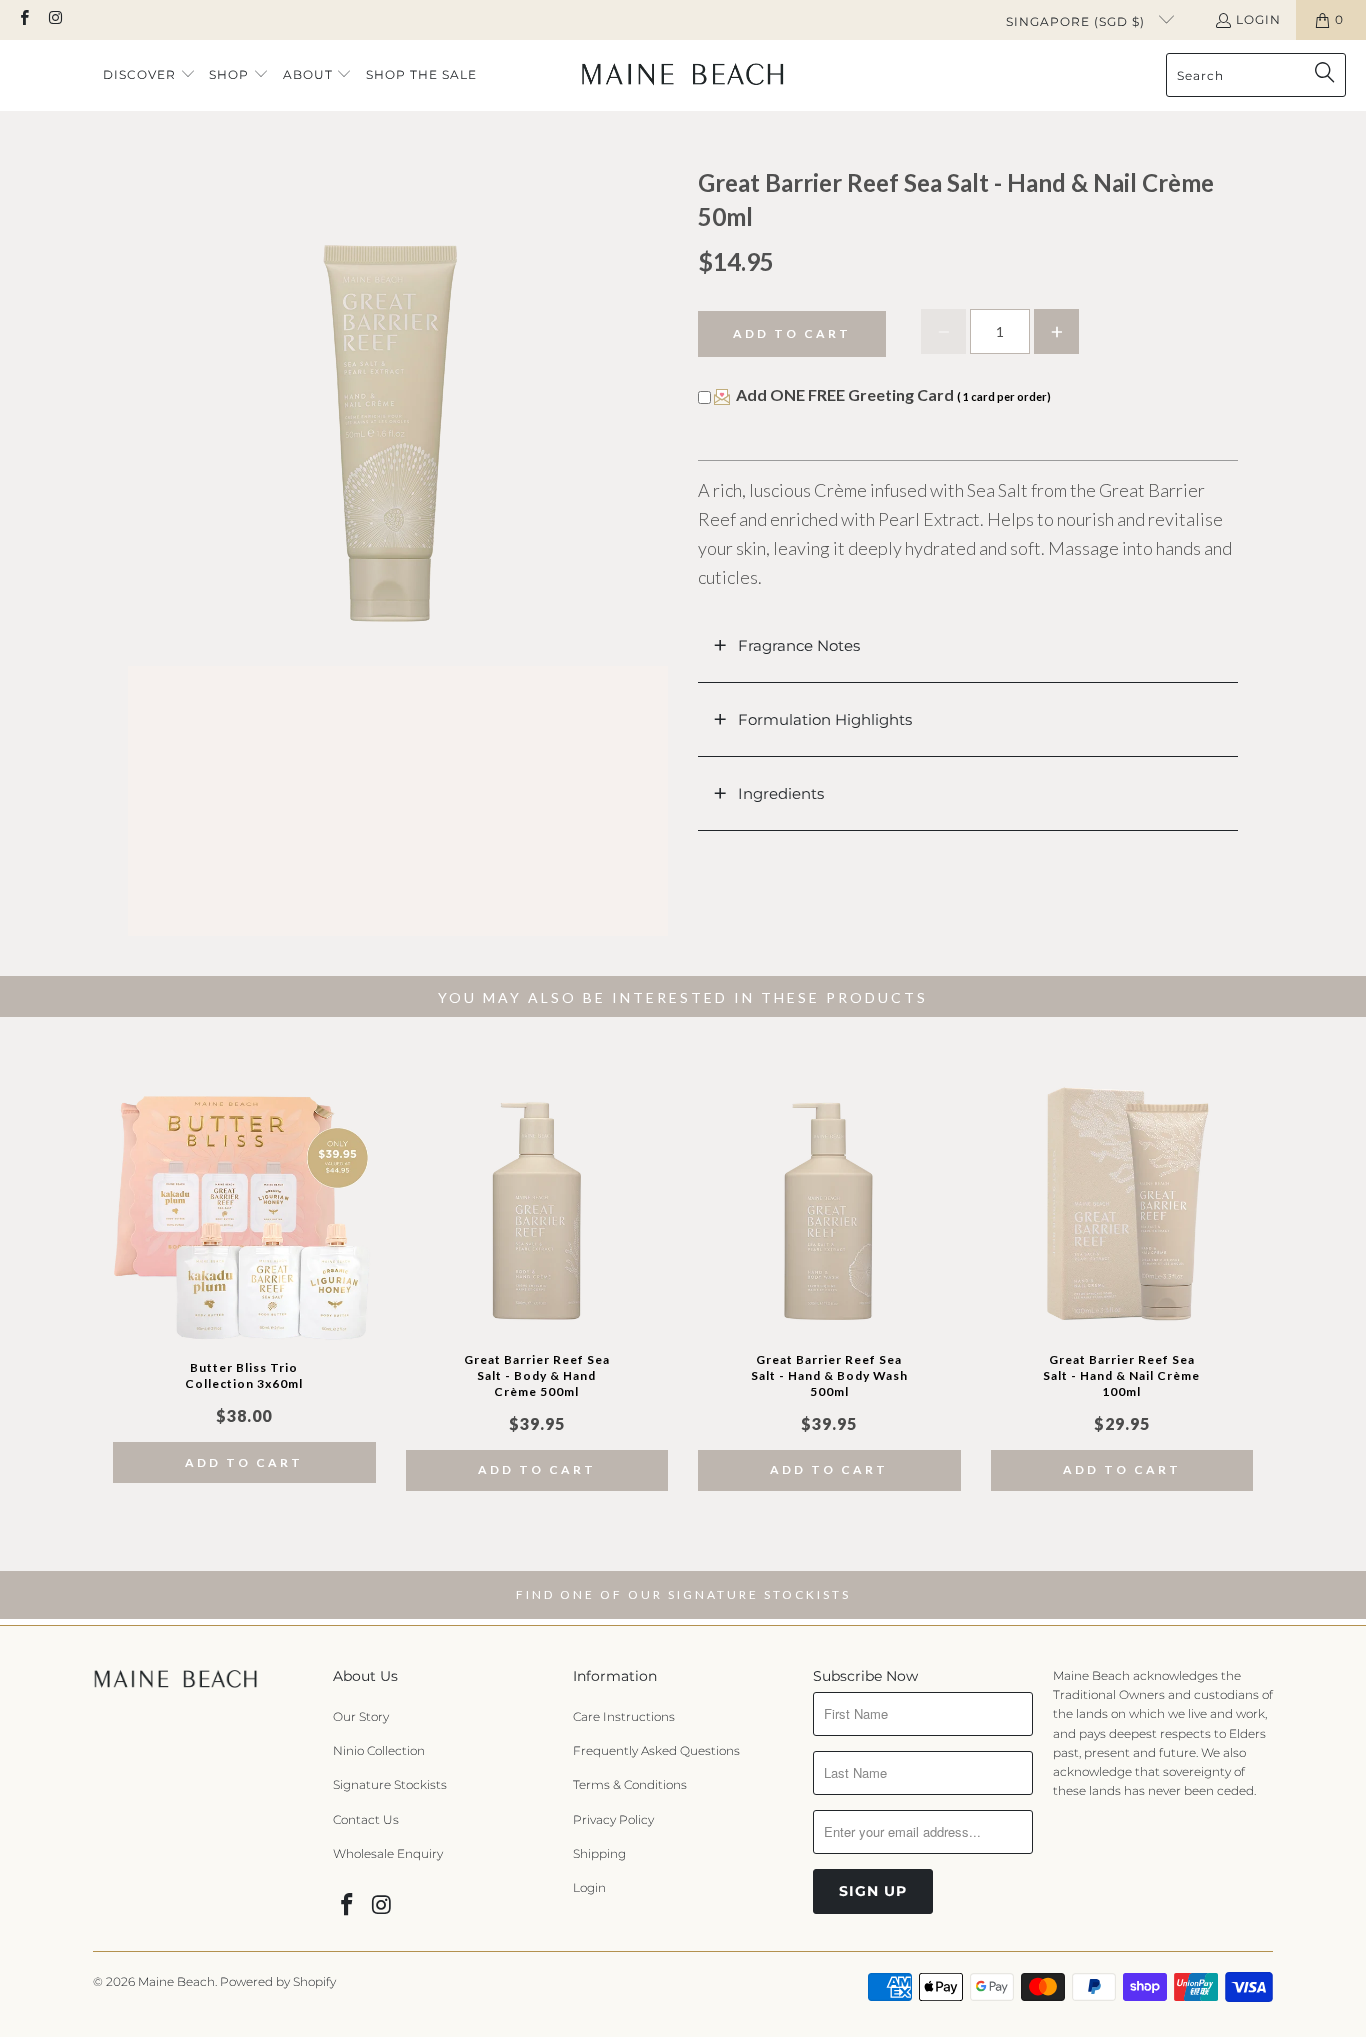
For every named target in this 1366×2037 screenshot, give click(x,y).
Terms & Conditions (630, 1784)
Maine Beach (176, 1981)
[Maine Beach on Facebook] (23, 19)
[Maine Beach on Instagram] (54, 19)
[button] (149, 75)
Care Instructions (624, 1716)
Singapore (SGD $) (1077, 21)
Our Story (361, 1716)
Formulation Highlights (825, 719)
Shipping (599, 1853)
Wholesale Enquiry (388, 1853)
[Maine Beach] (682, 75)
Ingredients (781, 793)
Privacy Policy (613, 1819)
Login (1258, 19)
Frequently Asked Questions (656, 1750)
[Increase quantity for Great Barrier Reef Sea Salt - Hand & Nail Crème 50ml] (1056, 331)
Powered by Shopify (278, 1981)
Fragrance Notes (799, 645)
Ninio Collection (379, 1750)
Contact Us (366, 1819)
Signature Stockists (390, 1784)
